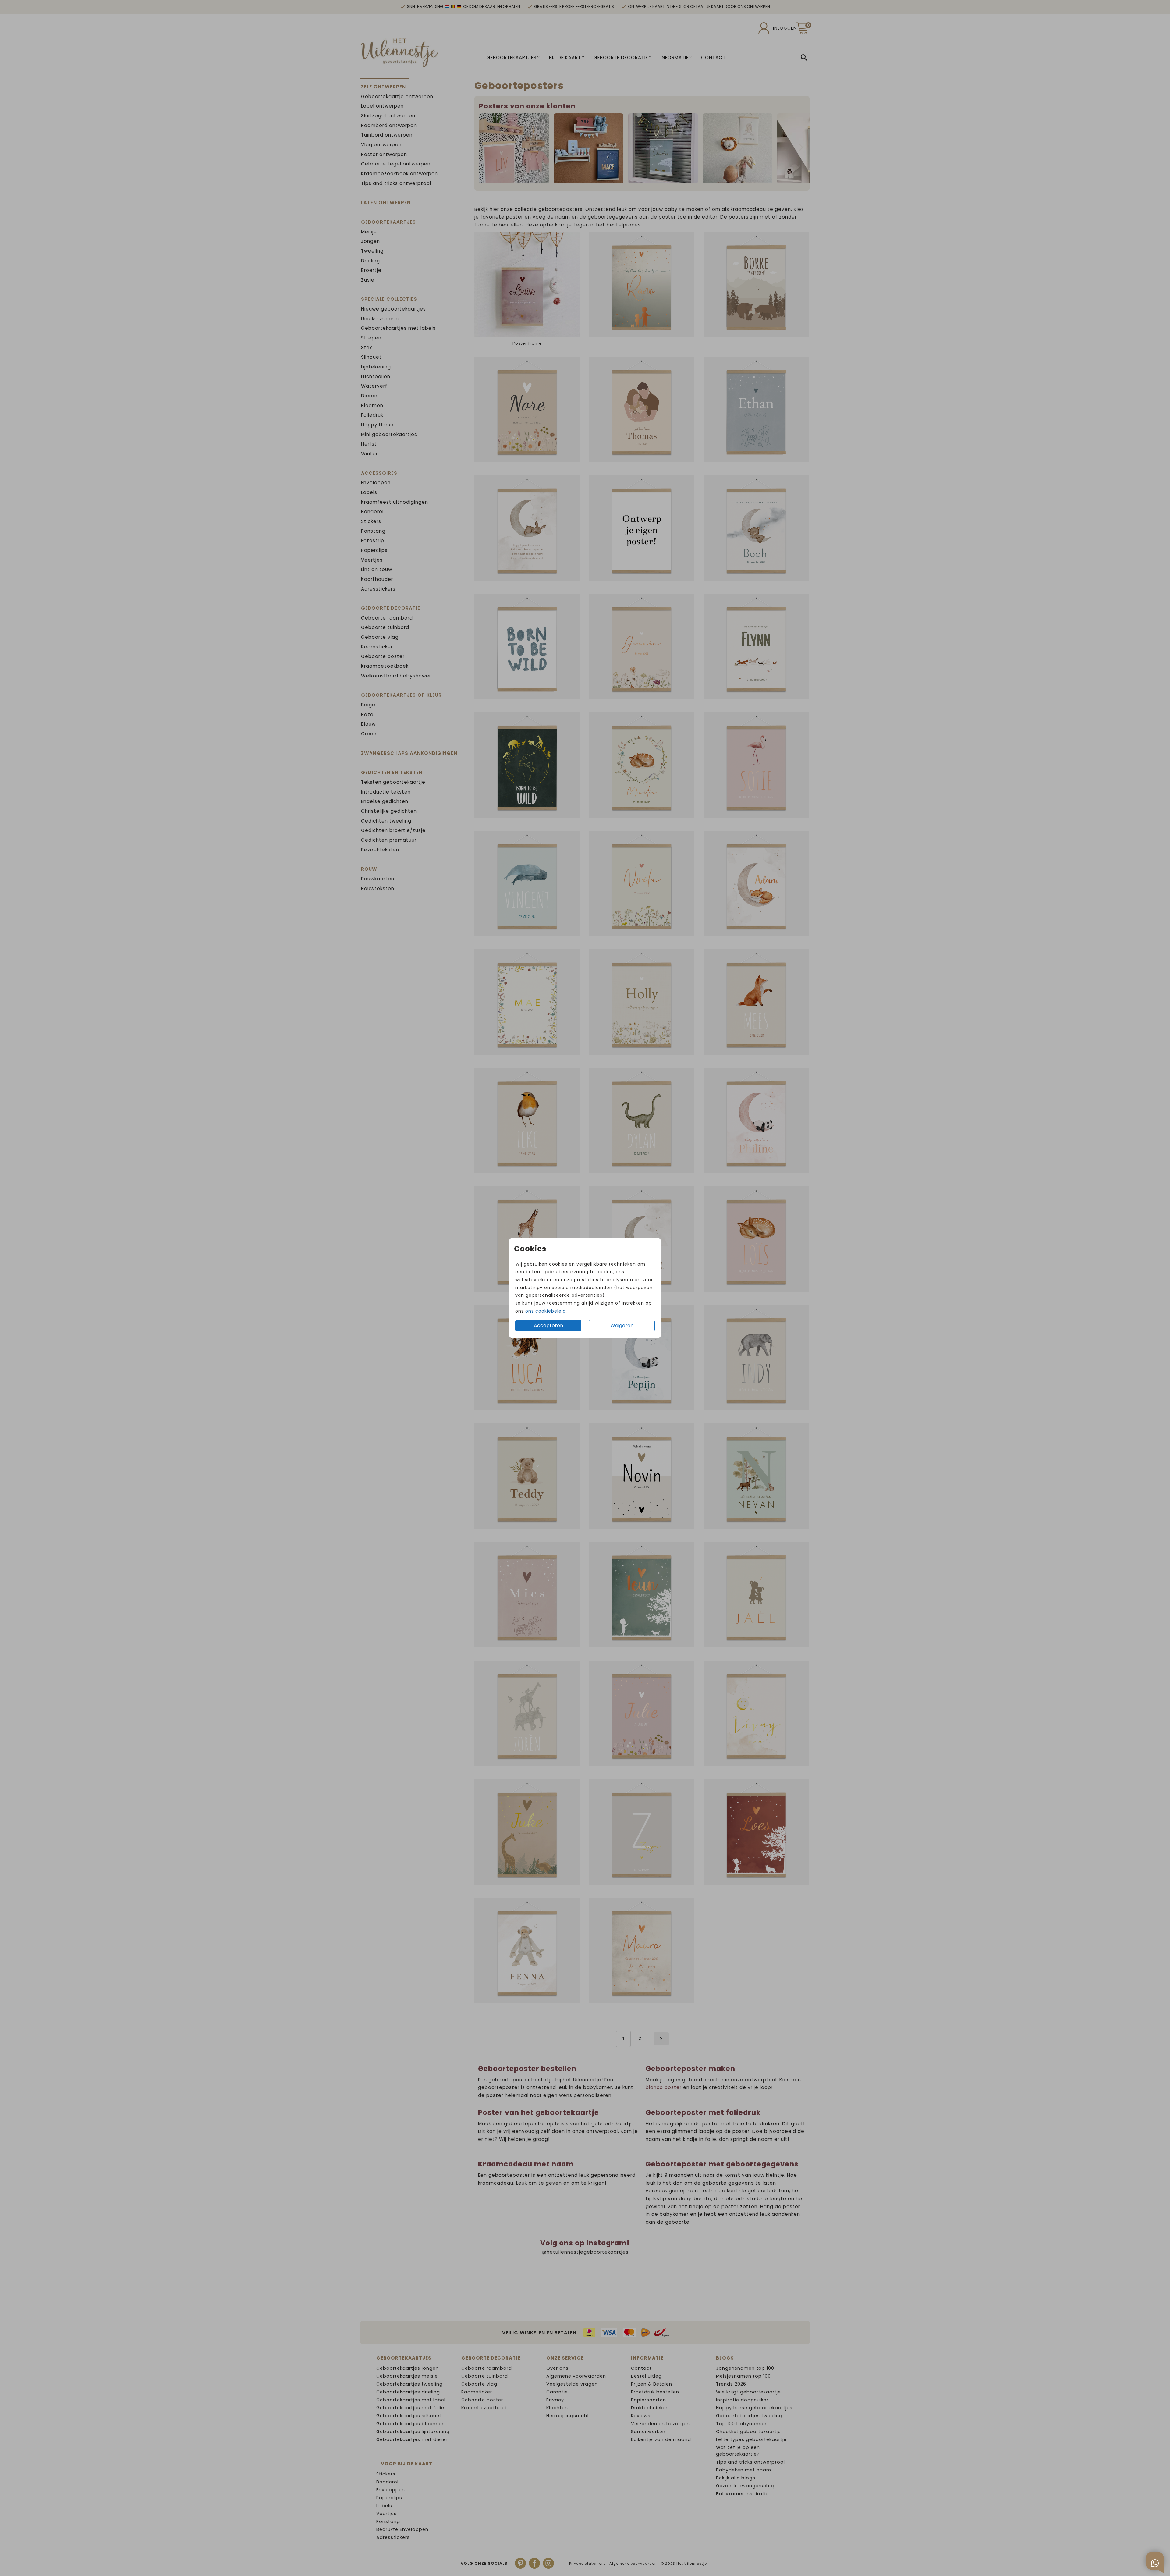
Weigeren (622, 1325)
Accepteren (548, 1325)
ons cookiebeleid (546, 1311)
